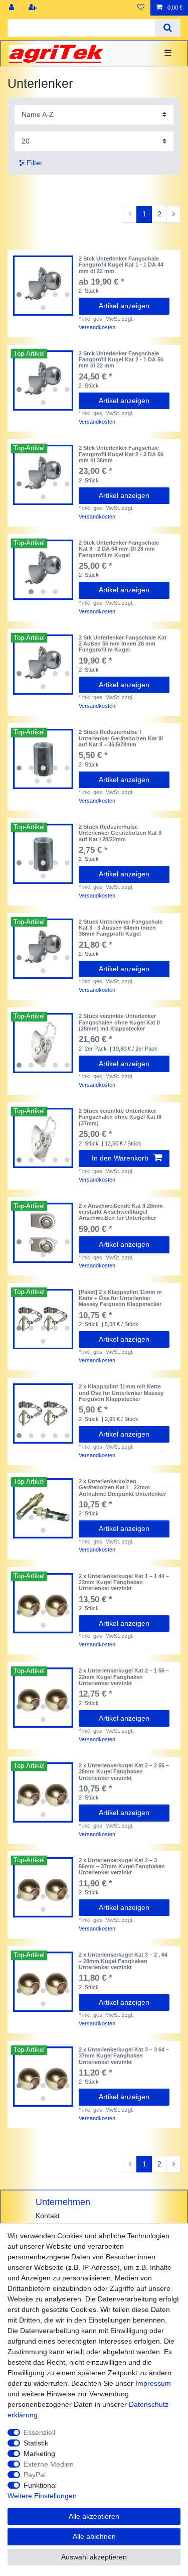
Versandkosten (97, 327)
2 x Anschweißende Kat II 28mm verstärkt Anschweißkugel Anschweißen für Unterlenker (121, 1212)
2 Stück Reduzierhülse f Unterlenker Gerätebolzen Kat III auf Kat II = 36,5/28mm (121, 738)
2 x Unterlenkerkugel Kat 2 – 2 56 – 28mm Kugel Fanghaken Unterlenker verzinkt (124, 1772)
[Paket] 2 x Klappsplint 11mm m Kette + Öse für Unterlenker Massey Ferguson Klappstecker (120, 1298)
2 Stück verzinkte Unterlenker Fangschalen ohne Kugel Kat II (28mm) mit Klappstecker (119, 1022)
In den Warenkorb (120, 1158)
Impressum (153, 2383)
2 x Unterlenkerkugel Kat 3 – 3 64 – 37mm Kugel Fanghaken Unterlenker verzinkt (124, 2056)
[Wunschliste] (141, 8)
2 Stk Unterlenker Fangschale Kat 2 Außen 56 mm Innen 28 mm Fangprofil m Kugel (123, 644)
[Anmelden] (13, 8)
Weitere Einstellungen (42, 2496)
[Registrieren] (34, 8)
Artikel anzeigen (124, 306)
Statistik (36, 2443)
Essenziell (39, 2432)
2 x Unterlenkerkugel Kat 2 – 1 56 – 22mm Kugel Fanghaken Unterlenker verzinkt (124, 1677)
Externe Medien (49, 2464)
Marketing (39, 2454)
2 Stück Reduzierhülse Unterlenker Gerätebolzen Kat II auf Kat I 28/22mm (120, 833)
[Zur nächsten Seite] (173, 214)
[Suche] (168, 28)
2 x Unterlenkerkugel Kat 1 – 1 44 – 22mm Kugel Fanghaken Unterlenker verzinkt (124, 1582)
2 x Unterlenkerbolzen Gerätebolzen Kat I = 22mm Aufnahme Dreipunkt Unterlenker (122, 1488)
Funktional (40, 2485)
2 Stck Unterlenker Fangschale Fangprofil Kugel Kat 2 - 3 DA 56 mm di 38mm (121, 454)
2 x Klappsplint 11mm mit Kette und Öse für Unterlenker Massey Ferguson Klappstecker (121, 1393)
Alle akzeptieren (94, 2516)
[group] (43, 286)
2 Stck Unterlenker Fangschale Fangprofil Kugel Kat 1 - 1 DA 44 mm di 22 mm (121, 265)
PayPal (35, 2475)
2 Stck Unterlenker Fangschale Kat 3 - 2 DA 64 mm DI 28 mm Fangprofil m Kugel (119, 549)
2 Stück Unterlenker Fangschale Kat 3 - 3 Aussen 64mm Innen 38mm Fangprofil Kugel (121, 928)
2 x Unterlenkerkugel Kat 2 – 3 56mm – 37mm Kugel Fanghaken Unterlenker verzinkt (122, 1866)
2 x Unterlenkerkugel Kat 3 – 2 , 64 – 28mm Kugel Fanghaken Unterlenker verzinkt (123, 1961)
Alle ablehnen (94, 2536)
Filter (34, 163)
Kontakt (48, 2216)
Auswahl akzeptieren (94, 2557)
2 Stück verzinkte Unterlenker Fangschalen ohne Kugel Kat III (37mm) (120, 1117)
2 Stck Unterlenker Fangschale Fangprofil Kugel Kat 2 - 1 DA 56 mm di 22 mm (121, 360)
